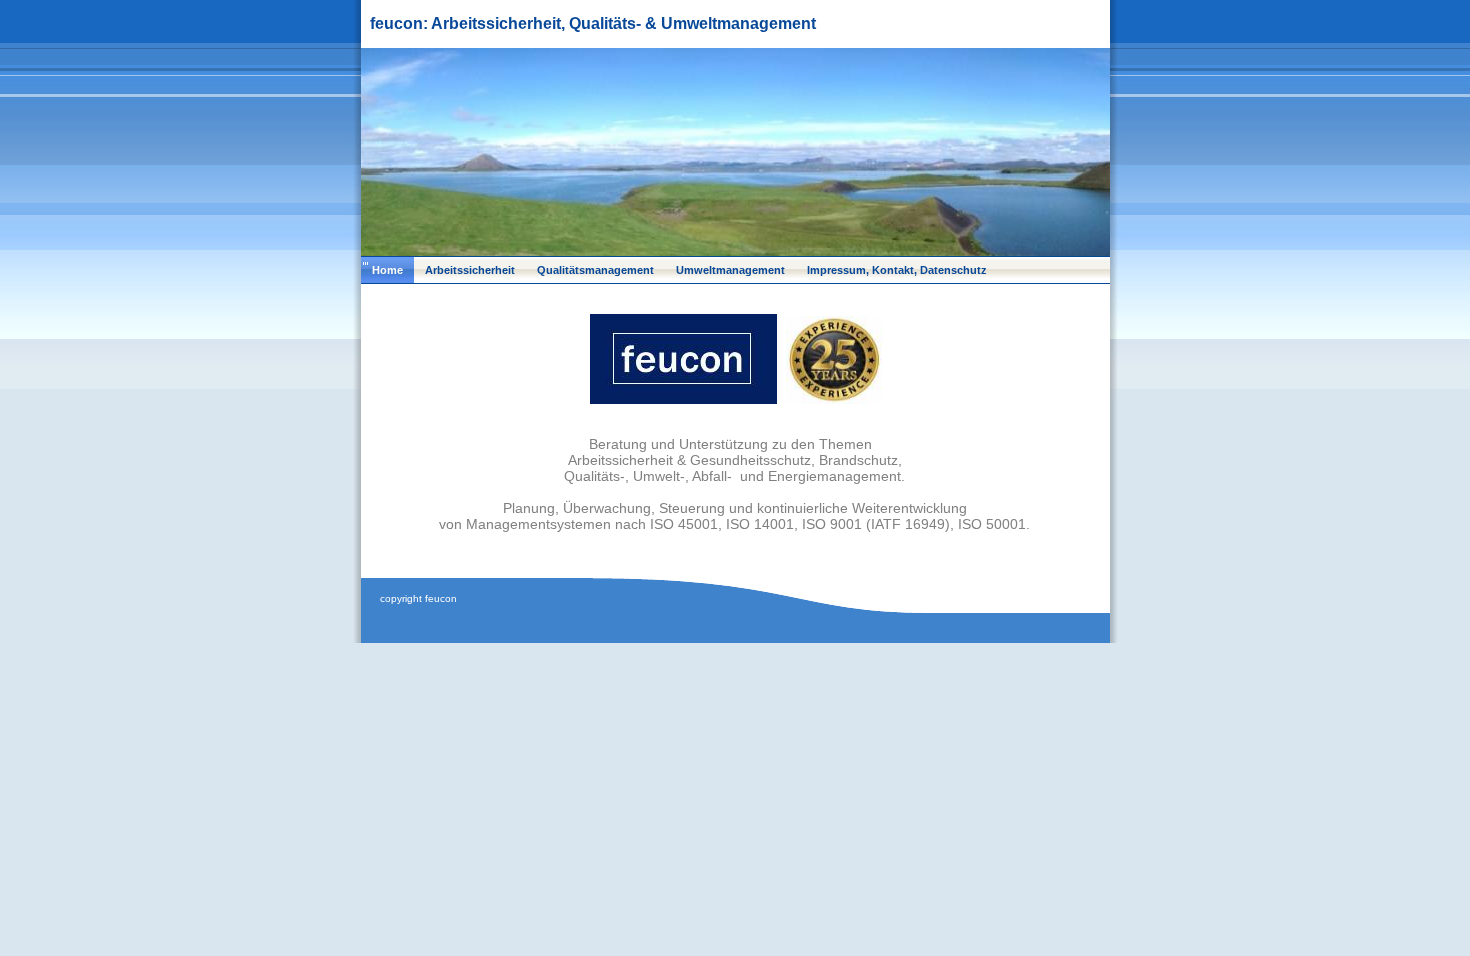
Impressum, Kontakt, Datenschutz (897, 270)
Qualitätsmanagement (595, 270)
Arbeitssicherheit (470, 270)
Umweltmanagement (730, 270)
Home (387, 270)
